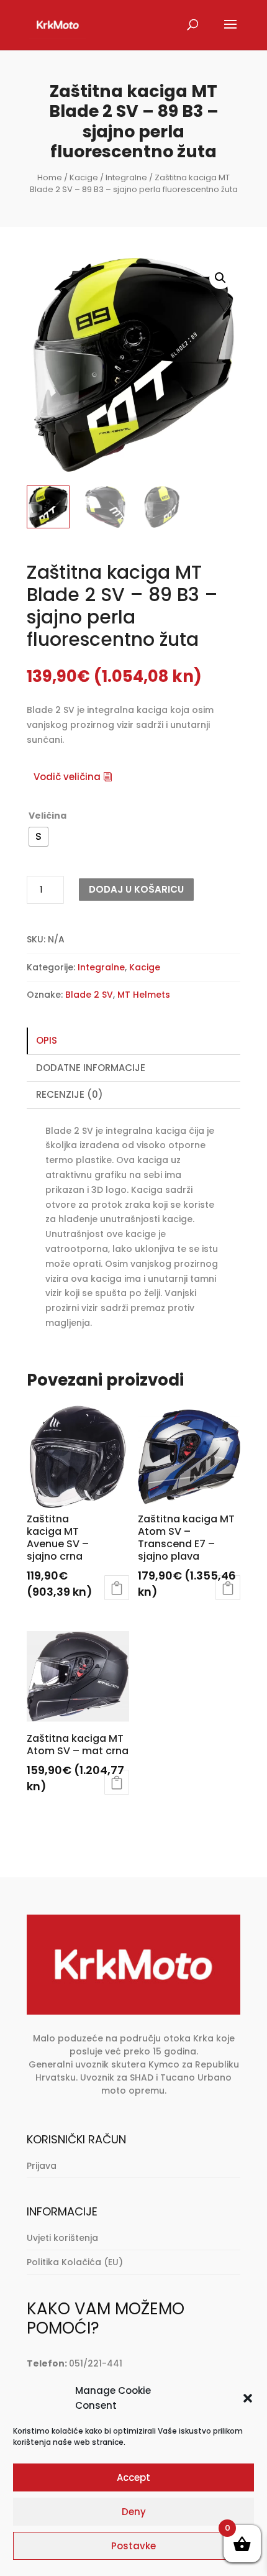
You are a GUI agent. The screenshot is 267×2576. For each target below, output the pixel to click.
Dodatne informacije (91, 1068)
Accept (133, 2477)
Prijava (42, 2166)
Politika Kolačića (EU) (75, 2262)
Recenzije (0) (70, 1094)
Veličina (48, 816)
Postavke (133, 2546)
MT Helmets (144, 995)
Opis (47, 1040)
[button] (248, 2398)
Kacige (84, 177)
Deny (134, 2512)
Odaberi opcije (117, 1588)
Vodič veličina (67, 777)
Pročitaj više (117, 1782)
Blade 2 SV (89, 995)
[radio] (38, 837)
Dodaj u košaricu (136, 889)
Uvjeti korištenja (62, 2238)
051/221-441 (96, 2363)
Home (50, 177)
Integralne (126, 177)
